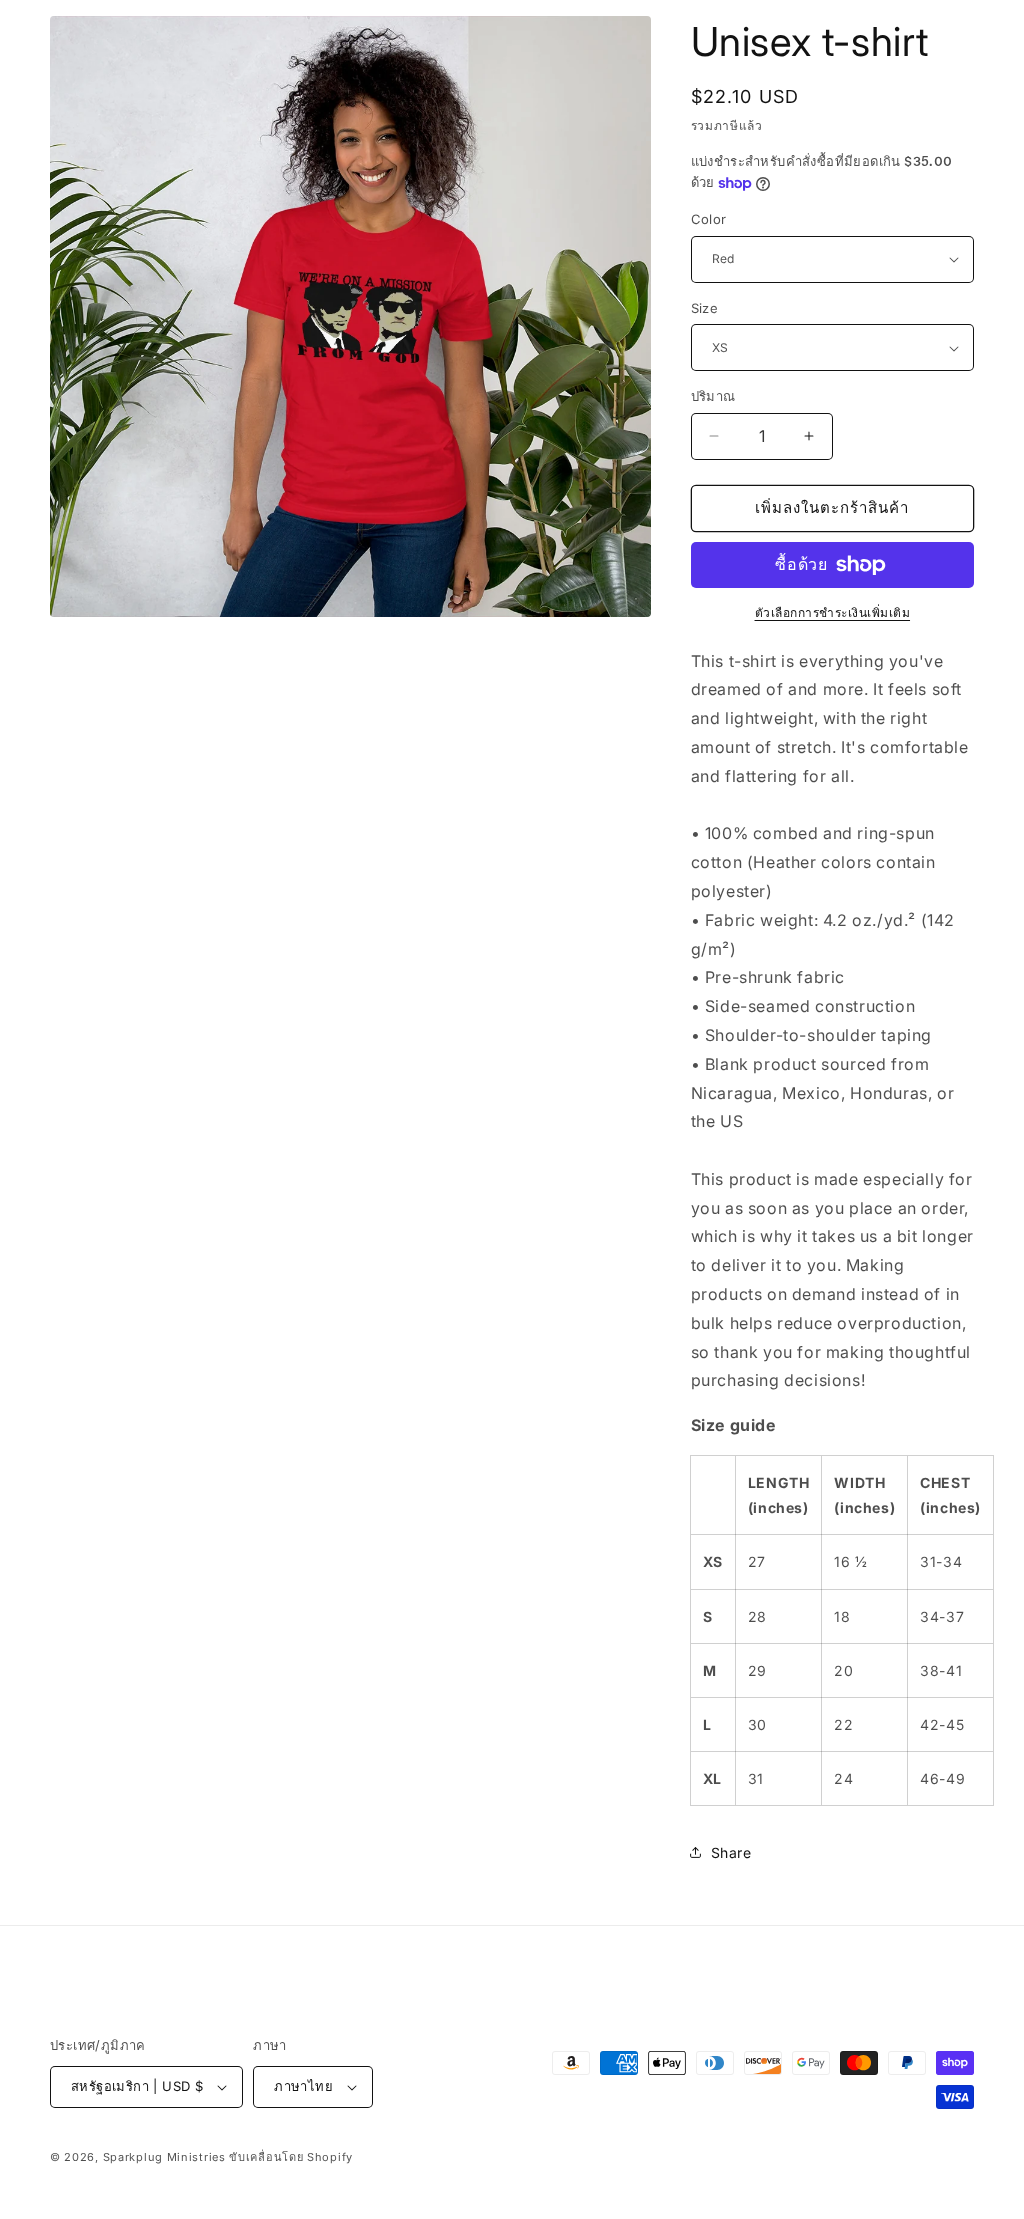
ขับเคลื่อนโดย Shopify (291, 2157)
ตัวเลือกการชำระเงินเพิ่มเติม (833, 612)
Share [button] (731, 1852)
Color (709, 219)
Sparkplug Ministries (164, 2157)
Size (705, 308)
